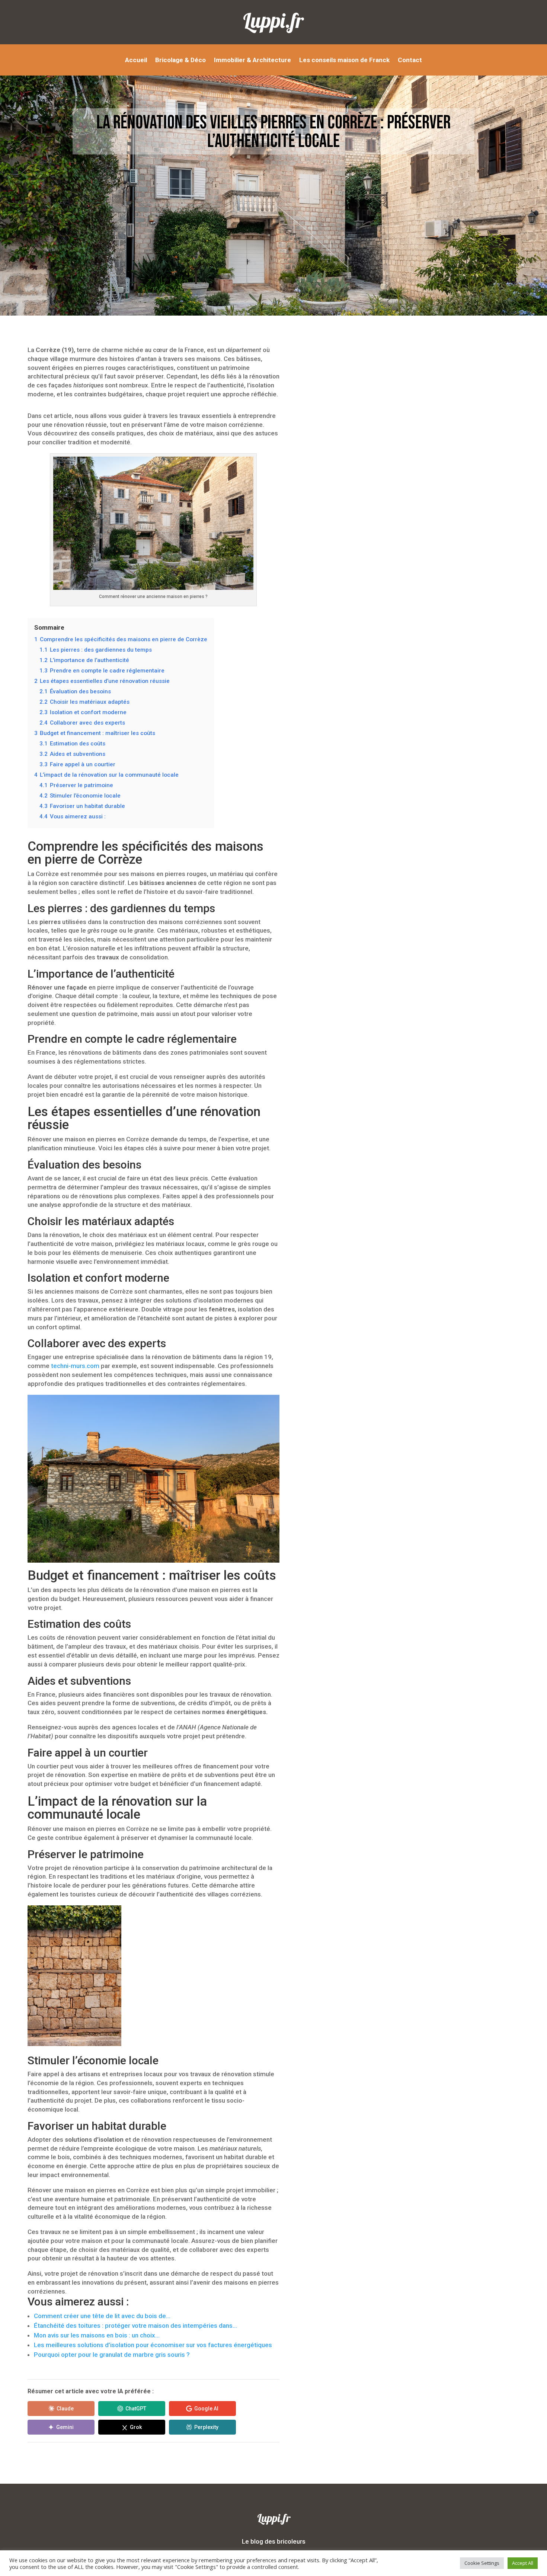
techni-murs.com (75, 1366)
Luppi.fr (273, 20)
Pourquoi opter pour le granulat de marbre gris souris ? (112, 2355)
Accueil (136, 60)
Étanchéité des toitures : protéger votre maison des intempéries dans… (135, 2326)
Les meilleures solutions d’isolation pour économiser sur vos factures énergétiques (153, 2345)
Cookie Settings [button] (482, 2563)
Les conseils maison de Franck (344, 60)
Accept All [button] (523, 2563)
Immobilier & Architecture (252, 60)
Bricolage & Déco (180, 60)
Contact (410, 60)
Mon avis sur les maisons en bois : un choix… (97, 2335)
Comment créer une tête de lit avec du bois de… (102, 2316)
